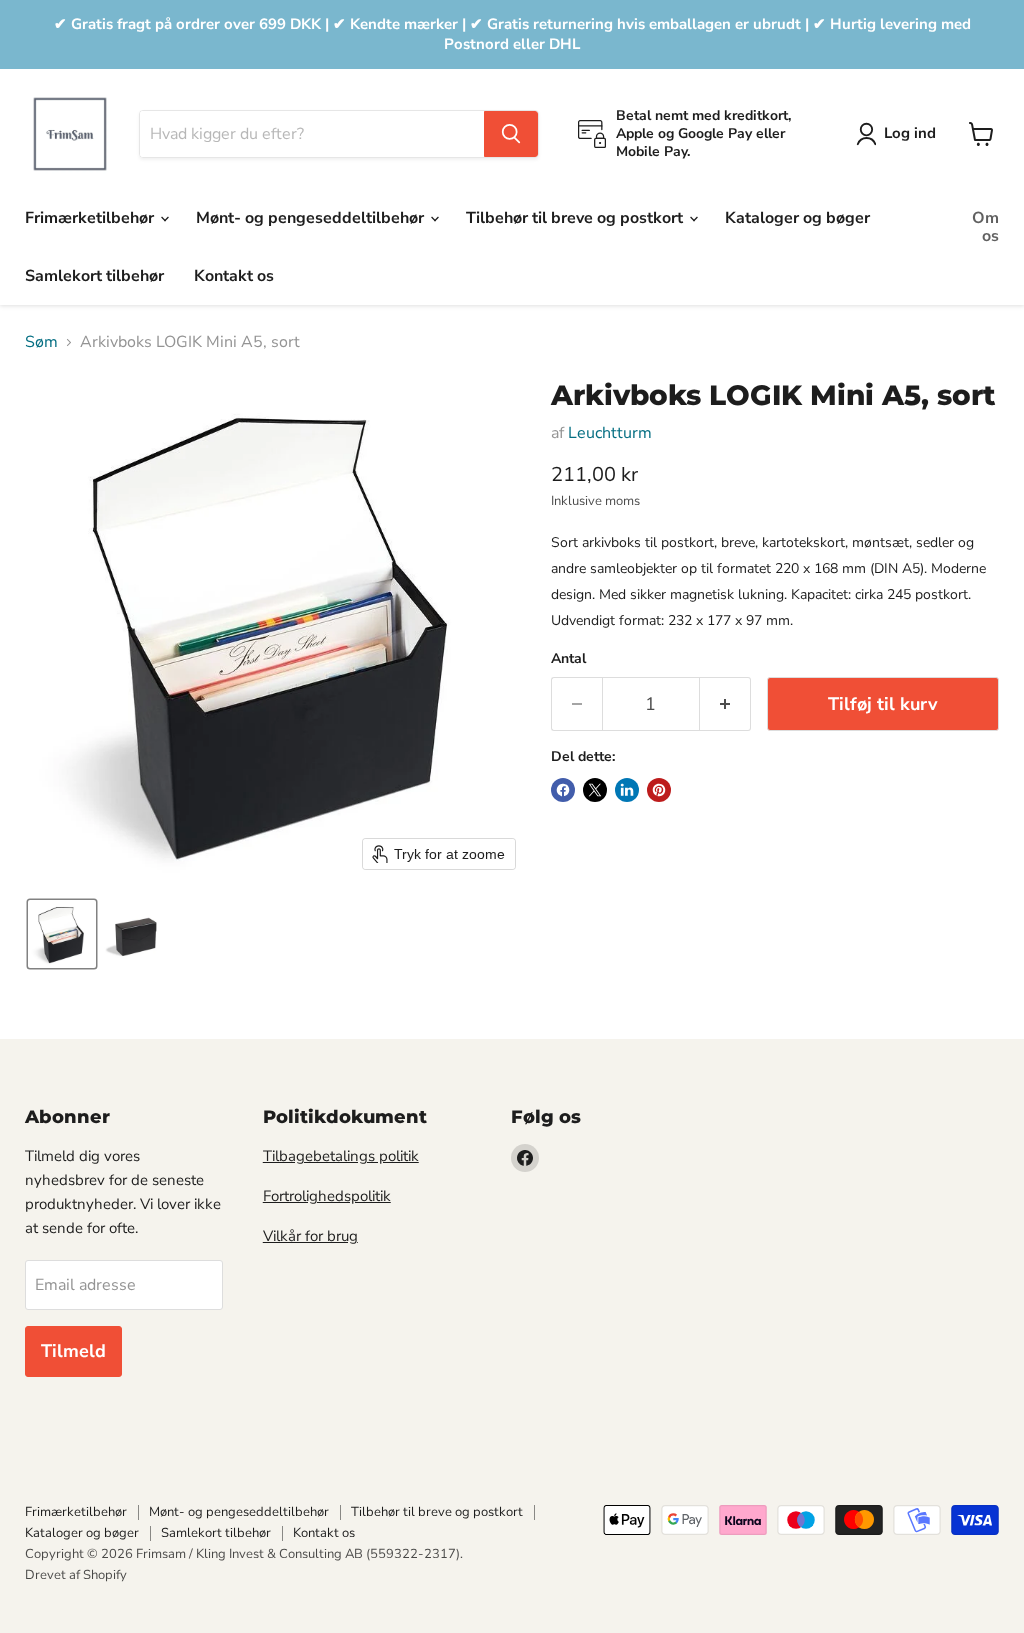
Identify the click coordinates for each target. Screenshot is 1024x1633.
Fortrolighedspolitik (327, 1196)
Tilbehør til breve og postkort (576, 218)
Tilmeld (73, 1351)
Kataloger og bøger (797, 218)
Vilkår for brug (310, 1236)
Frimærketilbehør (91, 218)
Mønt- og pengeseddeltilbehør (312, 218)
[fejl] (511, 134)
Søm (41, 342)
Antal (568, 659)
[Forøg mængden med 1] (725, 704)
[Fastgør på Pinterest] (659, 790)
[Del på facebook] (563, 790)
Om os (985, 227)
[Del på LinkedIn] (627, 790)
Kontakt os (234, 276)
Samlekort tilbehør (94, 276)
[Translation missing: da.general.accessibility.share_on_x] (595, 790)
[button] (900, 134)
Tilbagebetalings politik (341, 1156)
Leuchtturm (610, 433)
